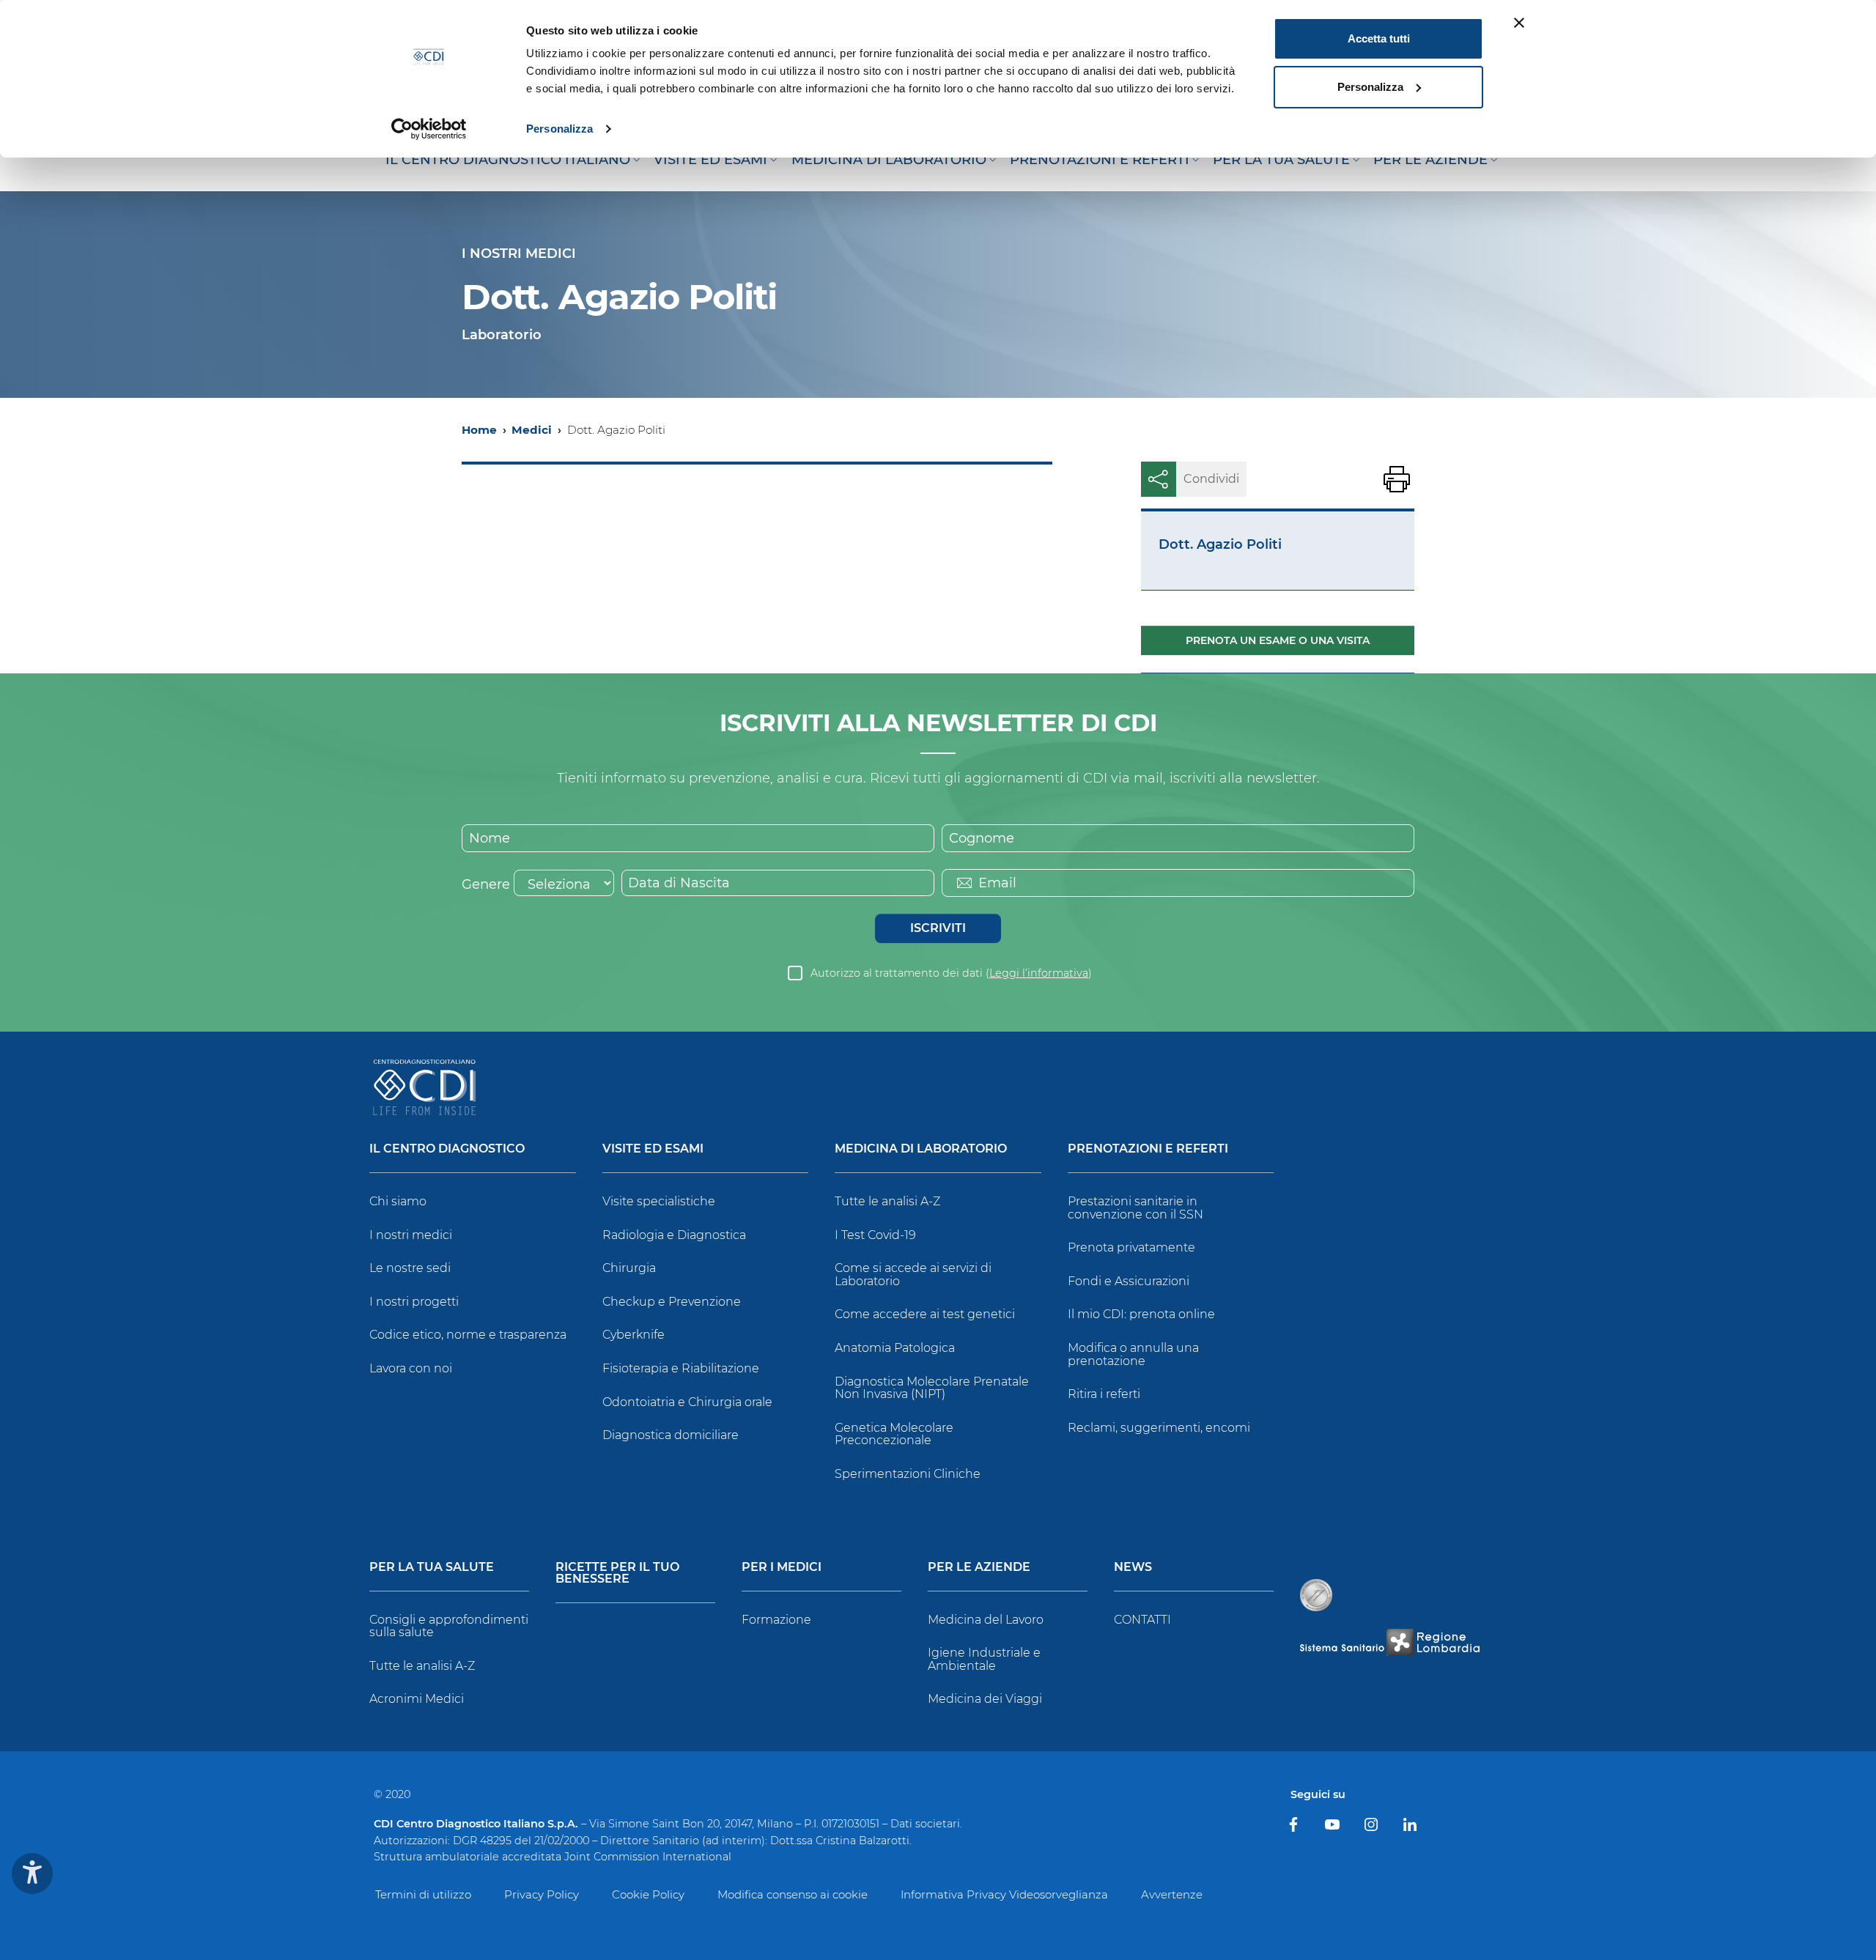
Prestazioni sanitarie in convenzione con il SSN (1135, 1208)
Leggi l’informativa (1039, 973)
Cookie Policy (648, 1894)
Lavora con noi (411, 1368)
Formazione (776, 1620)
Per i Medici (782, 1568)
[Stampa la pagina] (1397, 479)
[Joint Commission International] (1316, 1595)
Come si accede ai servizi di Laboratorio (913, 1275)
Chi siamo (398, 1201)
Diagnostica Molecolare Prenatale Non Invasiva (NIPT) (932, 1388)
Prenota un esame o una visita (1278, 640)
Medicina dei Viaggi (985, 1699)
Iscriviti (938, 928)
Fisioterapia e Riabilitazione (681, 1368)
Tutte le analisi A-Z (887, 1201)
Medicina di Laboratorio (921, 1149)
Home (479, 430)
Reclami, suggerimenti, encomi (1159, 1428)
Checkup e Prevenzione (672, 1302)
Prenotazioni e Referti (1148, 1149)
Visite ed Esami (653, 1149)
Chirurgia (629, 1268)
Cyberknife (634, 1335)
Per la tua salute (432, 1568)
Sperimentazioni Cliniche (908, 1474)
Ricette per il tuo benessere (617, 1573)
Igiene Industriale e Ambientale (984, 1659)
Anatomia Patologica (895, 1348)
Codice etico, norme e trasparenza (468, 1335)
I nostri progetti (414, 1302)
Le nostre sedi (410, 1268)
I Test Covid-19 (875, 1235)
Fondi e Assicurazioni (1129, 1281)
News (1133, 1568)
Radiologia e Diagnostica (674, 1235)
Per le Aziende (979, 1568)
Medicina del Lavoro (986, 1620)
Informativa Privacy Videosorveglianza (1004, 1894)
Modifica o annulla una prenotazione (1133, 1354)
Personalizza (560, 129)
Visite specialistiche (659, 1201)
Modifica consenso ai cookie (793, 1894)
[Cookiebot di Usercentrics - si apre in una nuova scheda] (429, 129)
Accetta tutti (1379, 38)
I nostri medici (411, 1235)
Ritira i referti (1104, 1394)
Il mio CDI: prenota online (1141, 1314)
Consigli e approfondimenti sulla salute (449, 1626)
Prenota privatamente (1131, 1247)
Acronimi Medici (417, 1699)
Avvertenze (1172, 1894)
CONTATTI (1142, 1620)
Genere (486, 884)
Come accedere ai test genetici (925, 1314)
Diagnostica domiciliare (671, 1435)
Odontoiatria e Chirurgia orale (687, 1402)
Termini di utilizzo (423, 1894)
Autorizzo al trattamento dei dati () (951, 973)
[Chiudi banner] (1519, 23)
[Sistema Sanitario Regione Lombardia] (1389, 1642)
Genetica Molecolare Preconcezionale (894, 1434)
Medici (532, 430)
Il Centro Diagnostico (447, 1149)
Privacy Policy (542, 1894)
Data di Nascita (679, 883)
